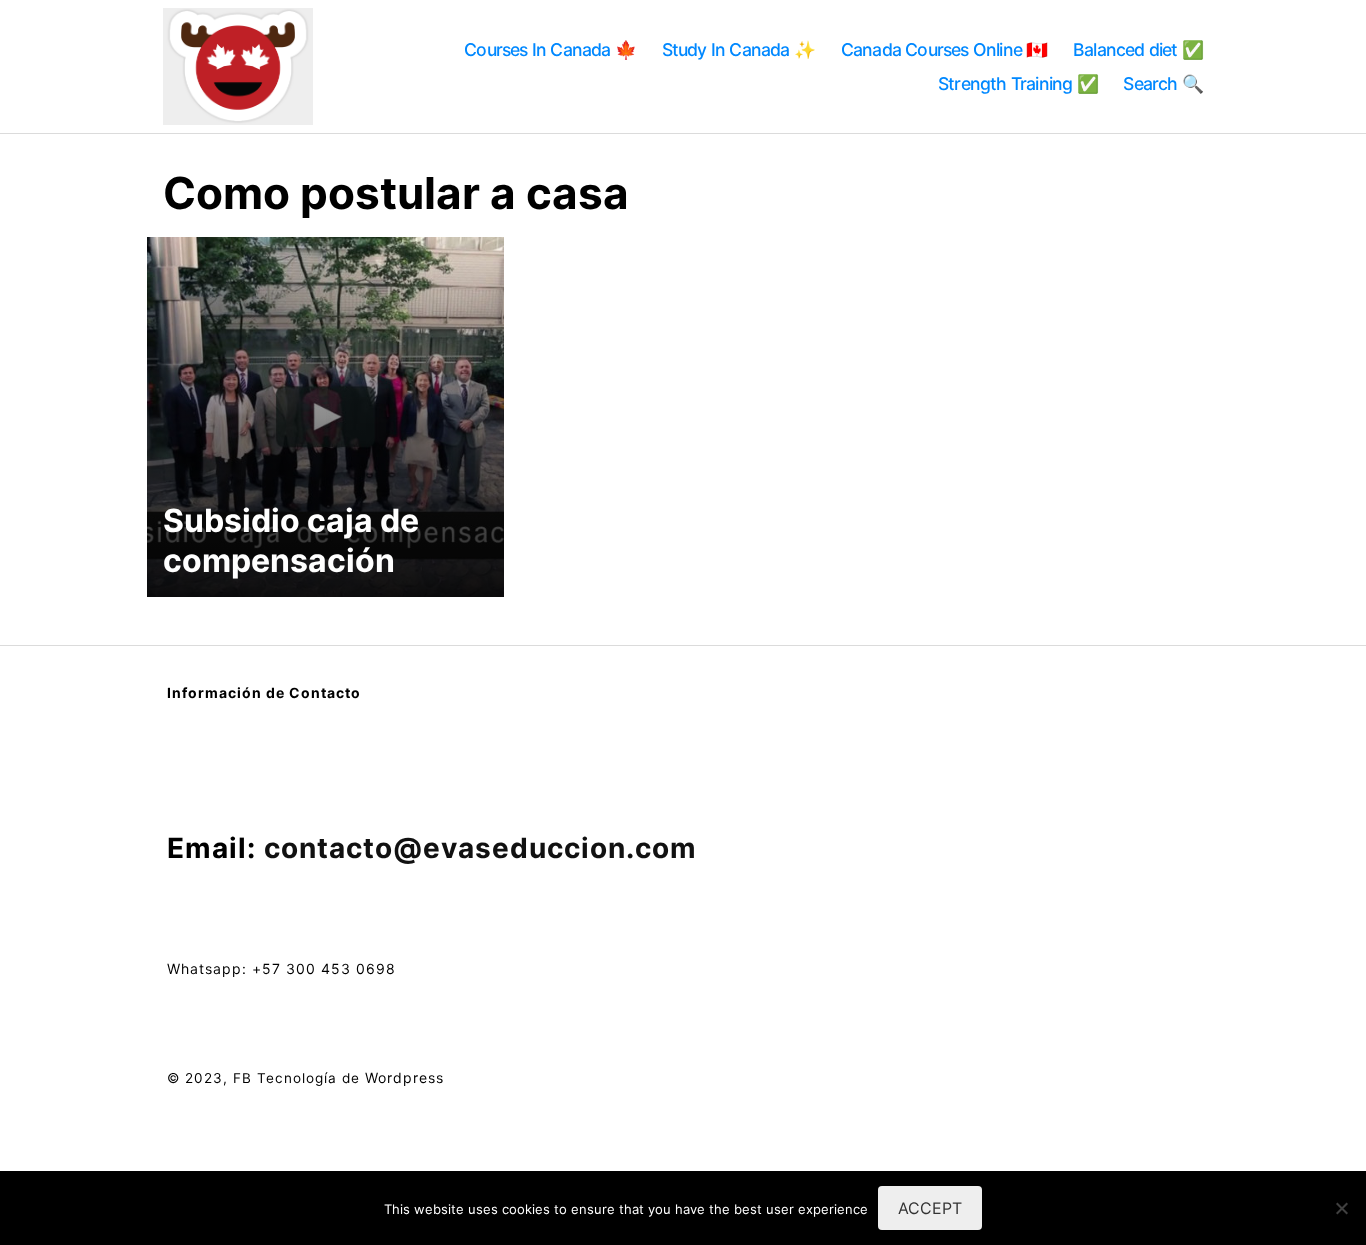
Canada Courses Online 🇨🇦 (944, 49)
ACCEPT (930, 1208)
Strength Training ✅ (1018, 83)
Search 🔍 (1163, 83)
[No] (1341, 1208)
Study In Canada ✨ (738, 49)
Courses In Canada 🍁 (550, 49)
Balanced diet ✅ (1138, 49)
